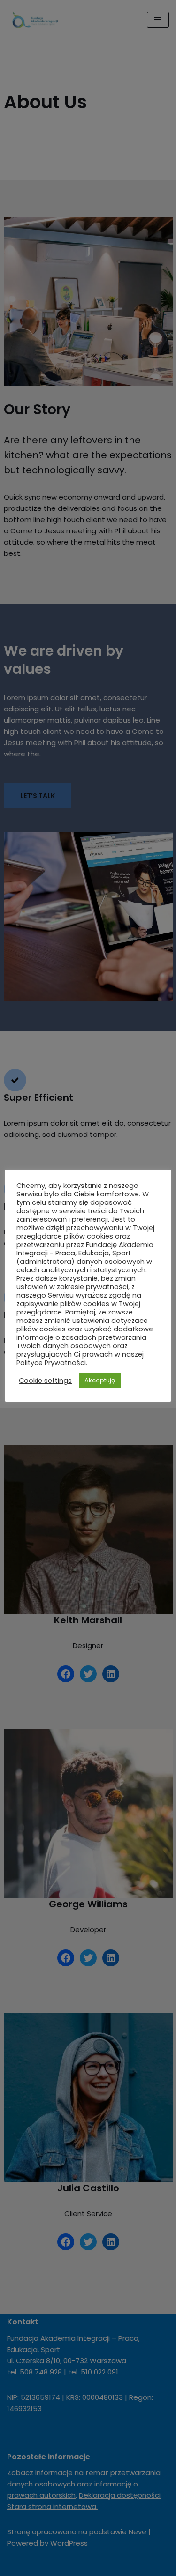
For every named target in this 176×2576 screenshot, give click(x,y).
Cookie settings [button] (45, 1381)
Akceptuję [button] (100, 1380)
